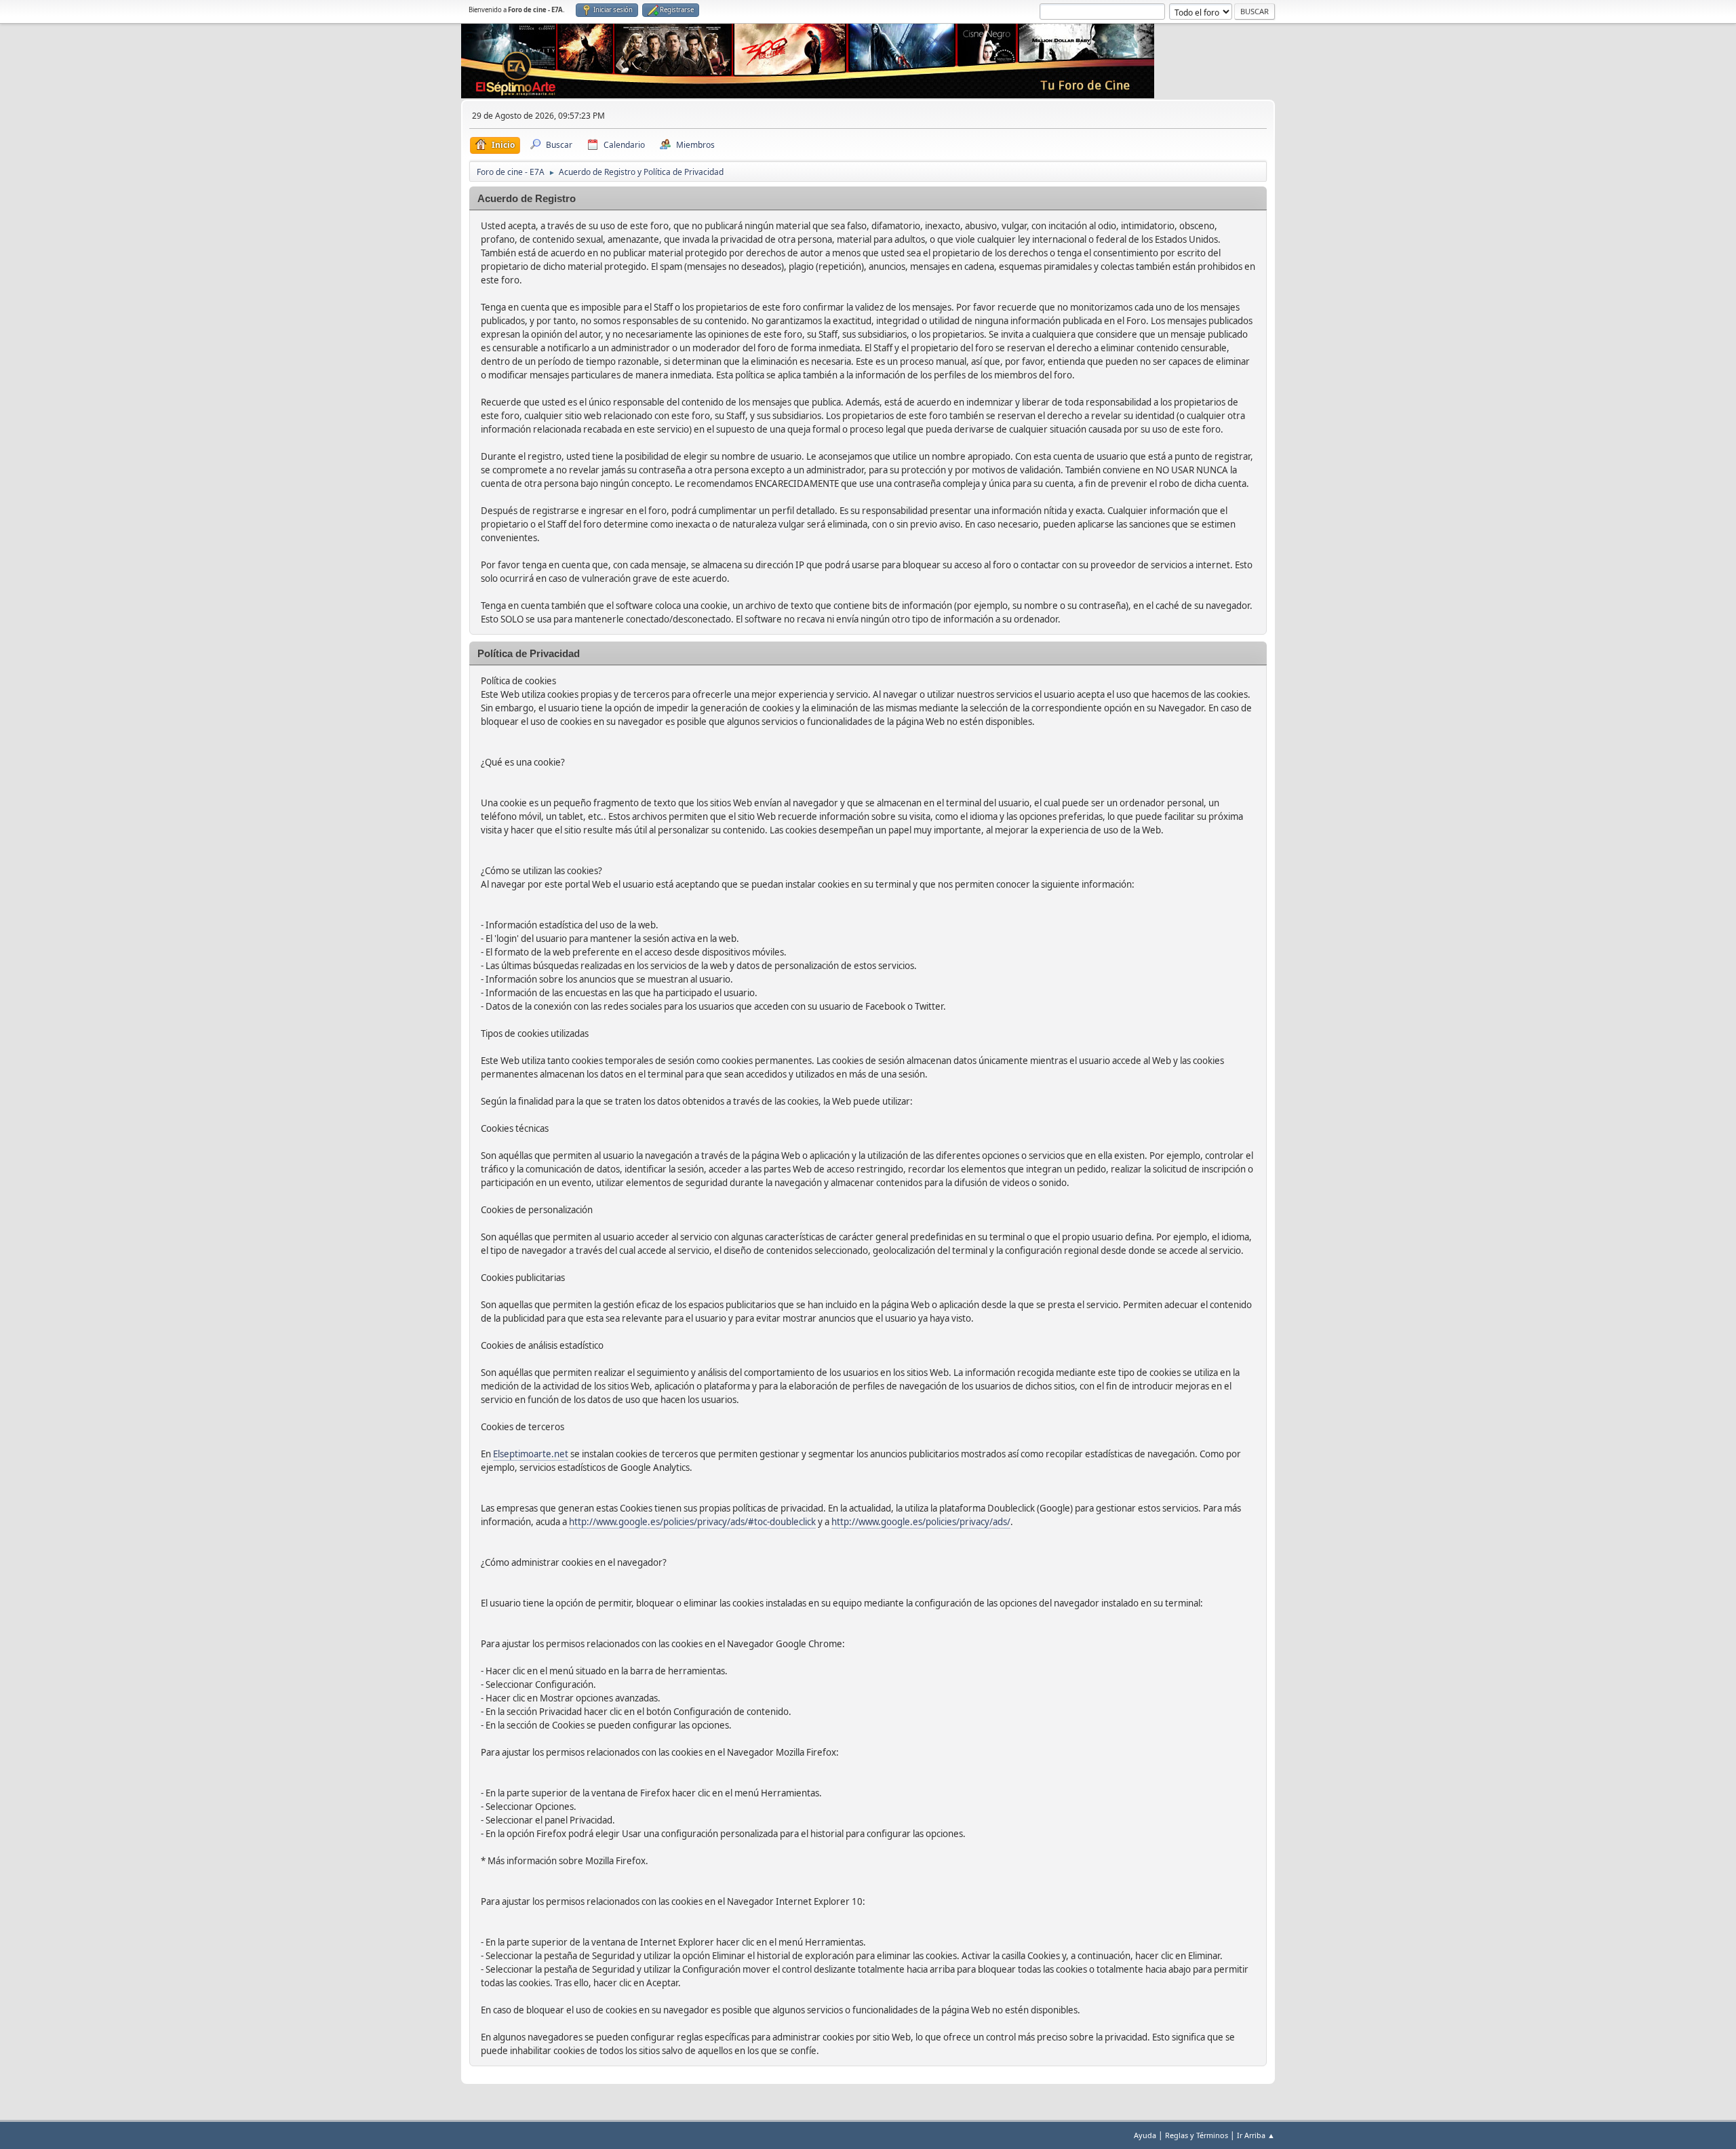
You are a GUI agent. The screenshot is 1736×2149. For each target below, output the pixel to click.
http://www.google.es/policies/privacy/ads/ (921, 1522)
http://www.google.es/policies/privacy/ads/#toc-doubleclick (692, 1522)
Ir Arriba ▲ (1256, 2135)
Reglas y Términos (1197, 2135)
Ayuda (1145, 2135)
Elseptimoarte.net (531, 1454)
